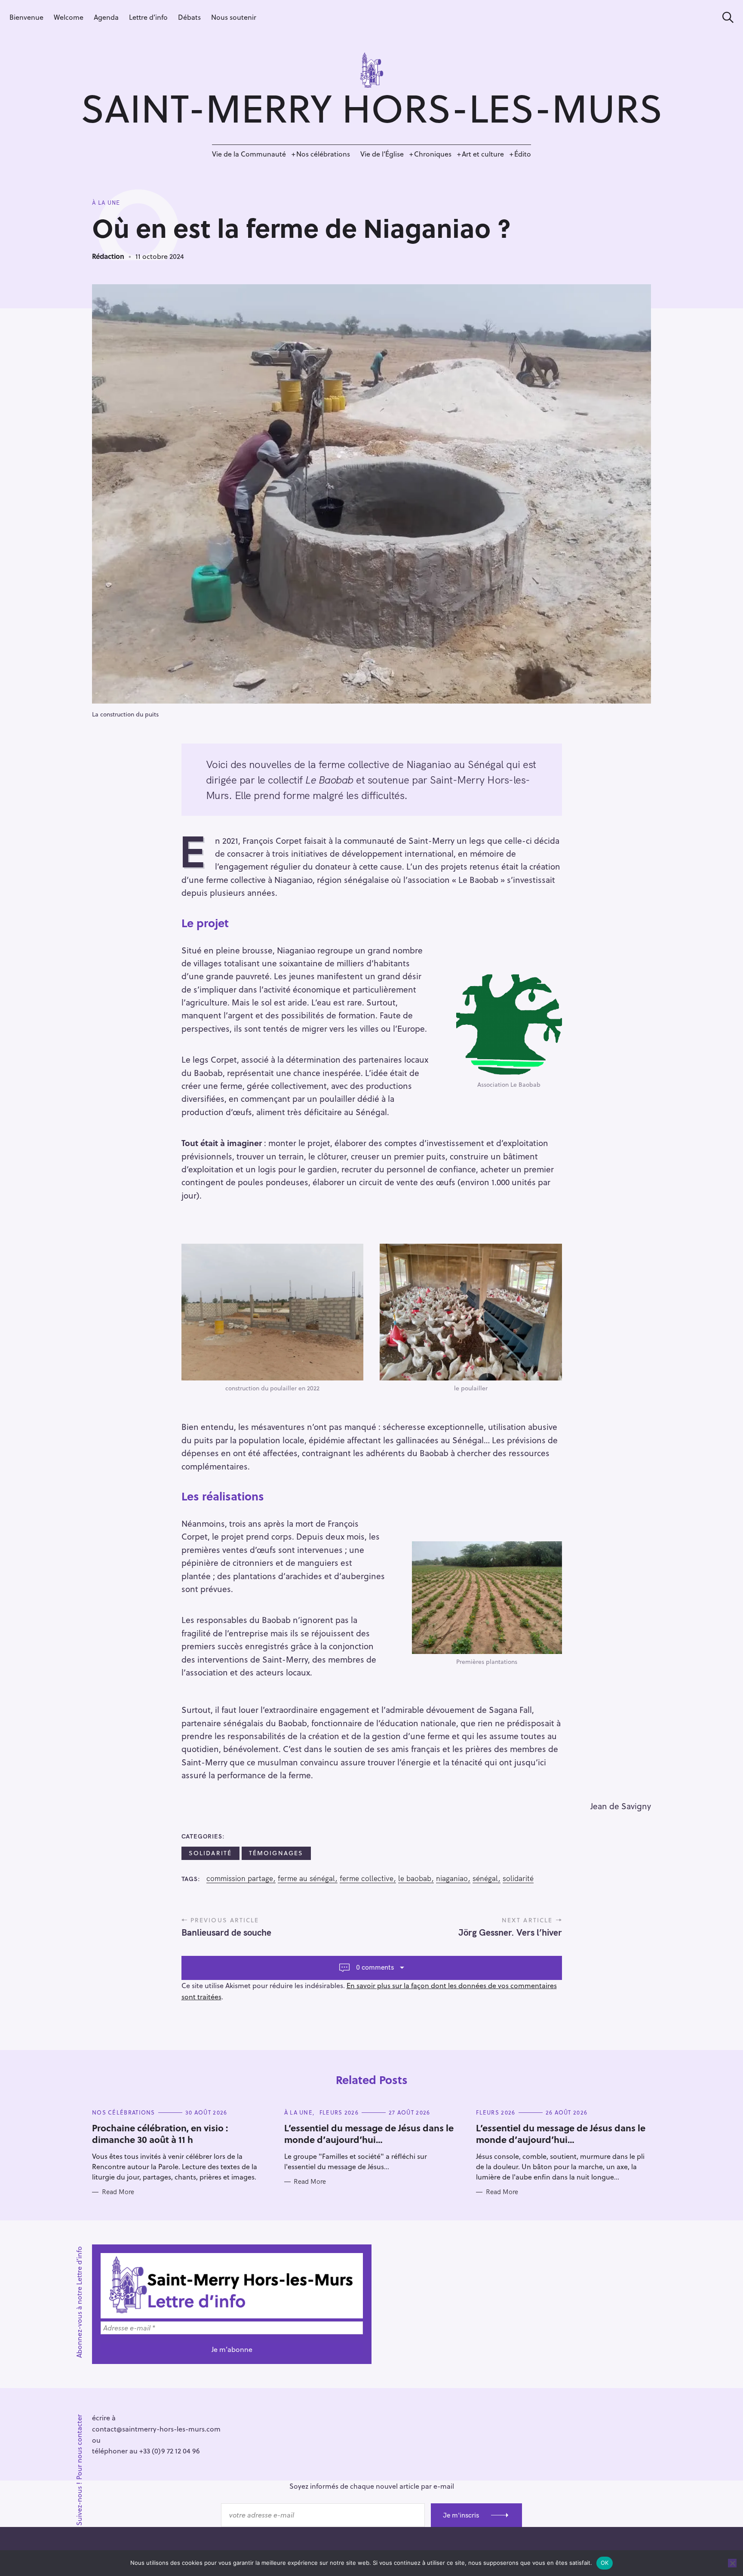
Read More (118, 2192)
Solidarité (210, 1853)
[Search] (725, 17)
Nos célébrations (323, 154)
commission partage (240, 1878)
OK (605, 2563)
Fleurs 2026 (339, 2112)
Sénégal (485, 1878)
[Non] (732, 2563)
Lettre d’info (148, 17)
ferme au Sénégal (306, 1878)
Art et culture (483, 154)
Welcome (69, 17)
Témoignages (276, 1853)
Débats (189, 17)
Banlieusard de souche (226, 1932)
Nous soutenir (234, 17)
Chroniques (433, 154)
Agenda (106, 17)
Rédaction (108, 256)
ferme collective (367, 1878)
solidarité (518, 1878)
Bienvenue (26, 17)
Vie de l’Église (382, 154)
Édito (523, 154)
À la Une (106, 203)
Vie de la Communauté (249, 154)
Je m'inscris (461, 2515)
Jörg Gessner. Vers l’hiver (510, 1932)
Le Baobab (415, 1878)
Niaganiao (452, 1878)
